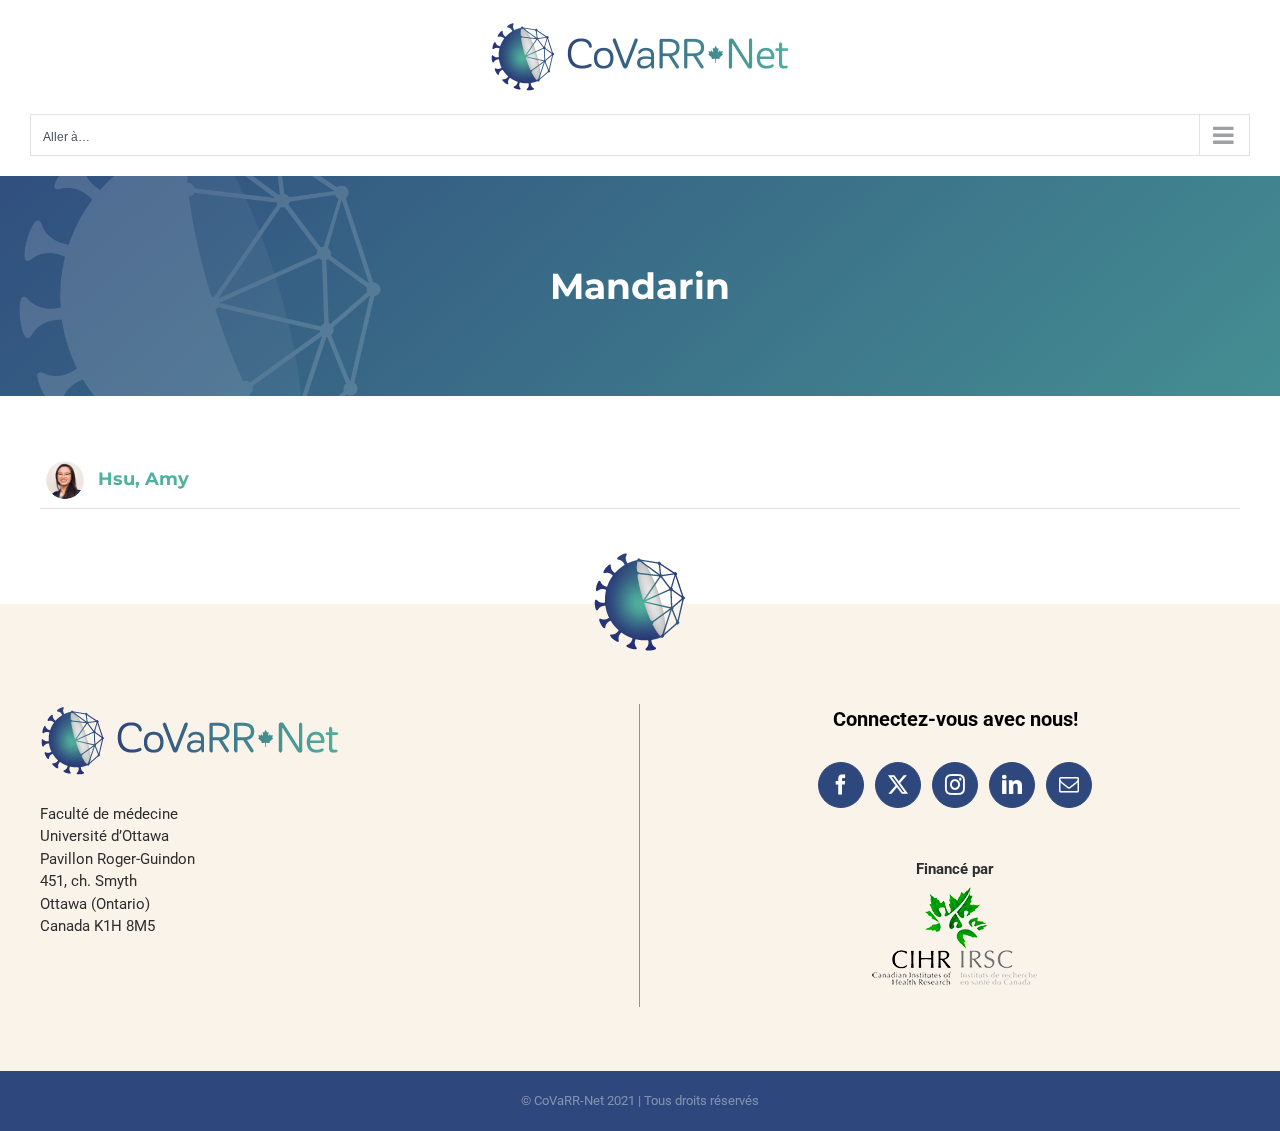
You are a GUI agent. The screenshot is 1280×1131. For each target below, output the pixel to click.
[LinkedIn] (1012, 785)
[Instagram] (955, 785)
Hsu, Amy (143, 479)
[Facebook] (841, 785)
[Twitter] (898, 785)
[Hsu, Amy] (65, 480)
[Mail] (1069, 785)
